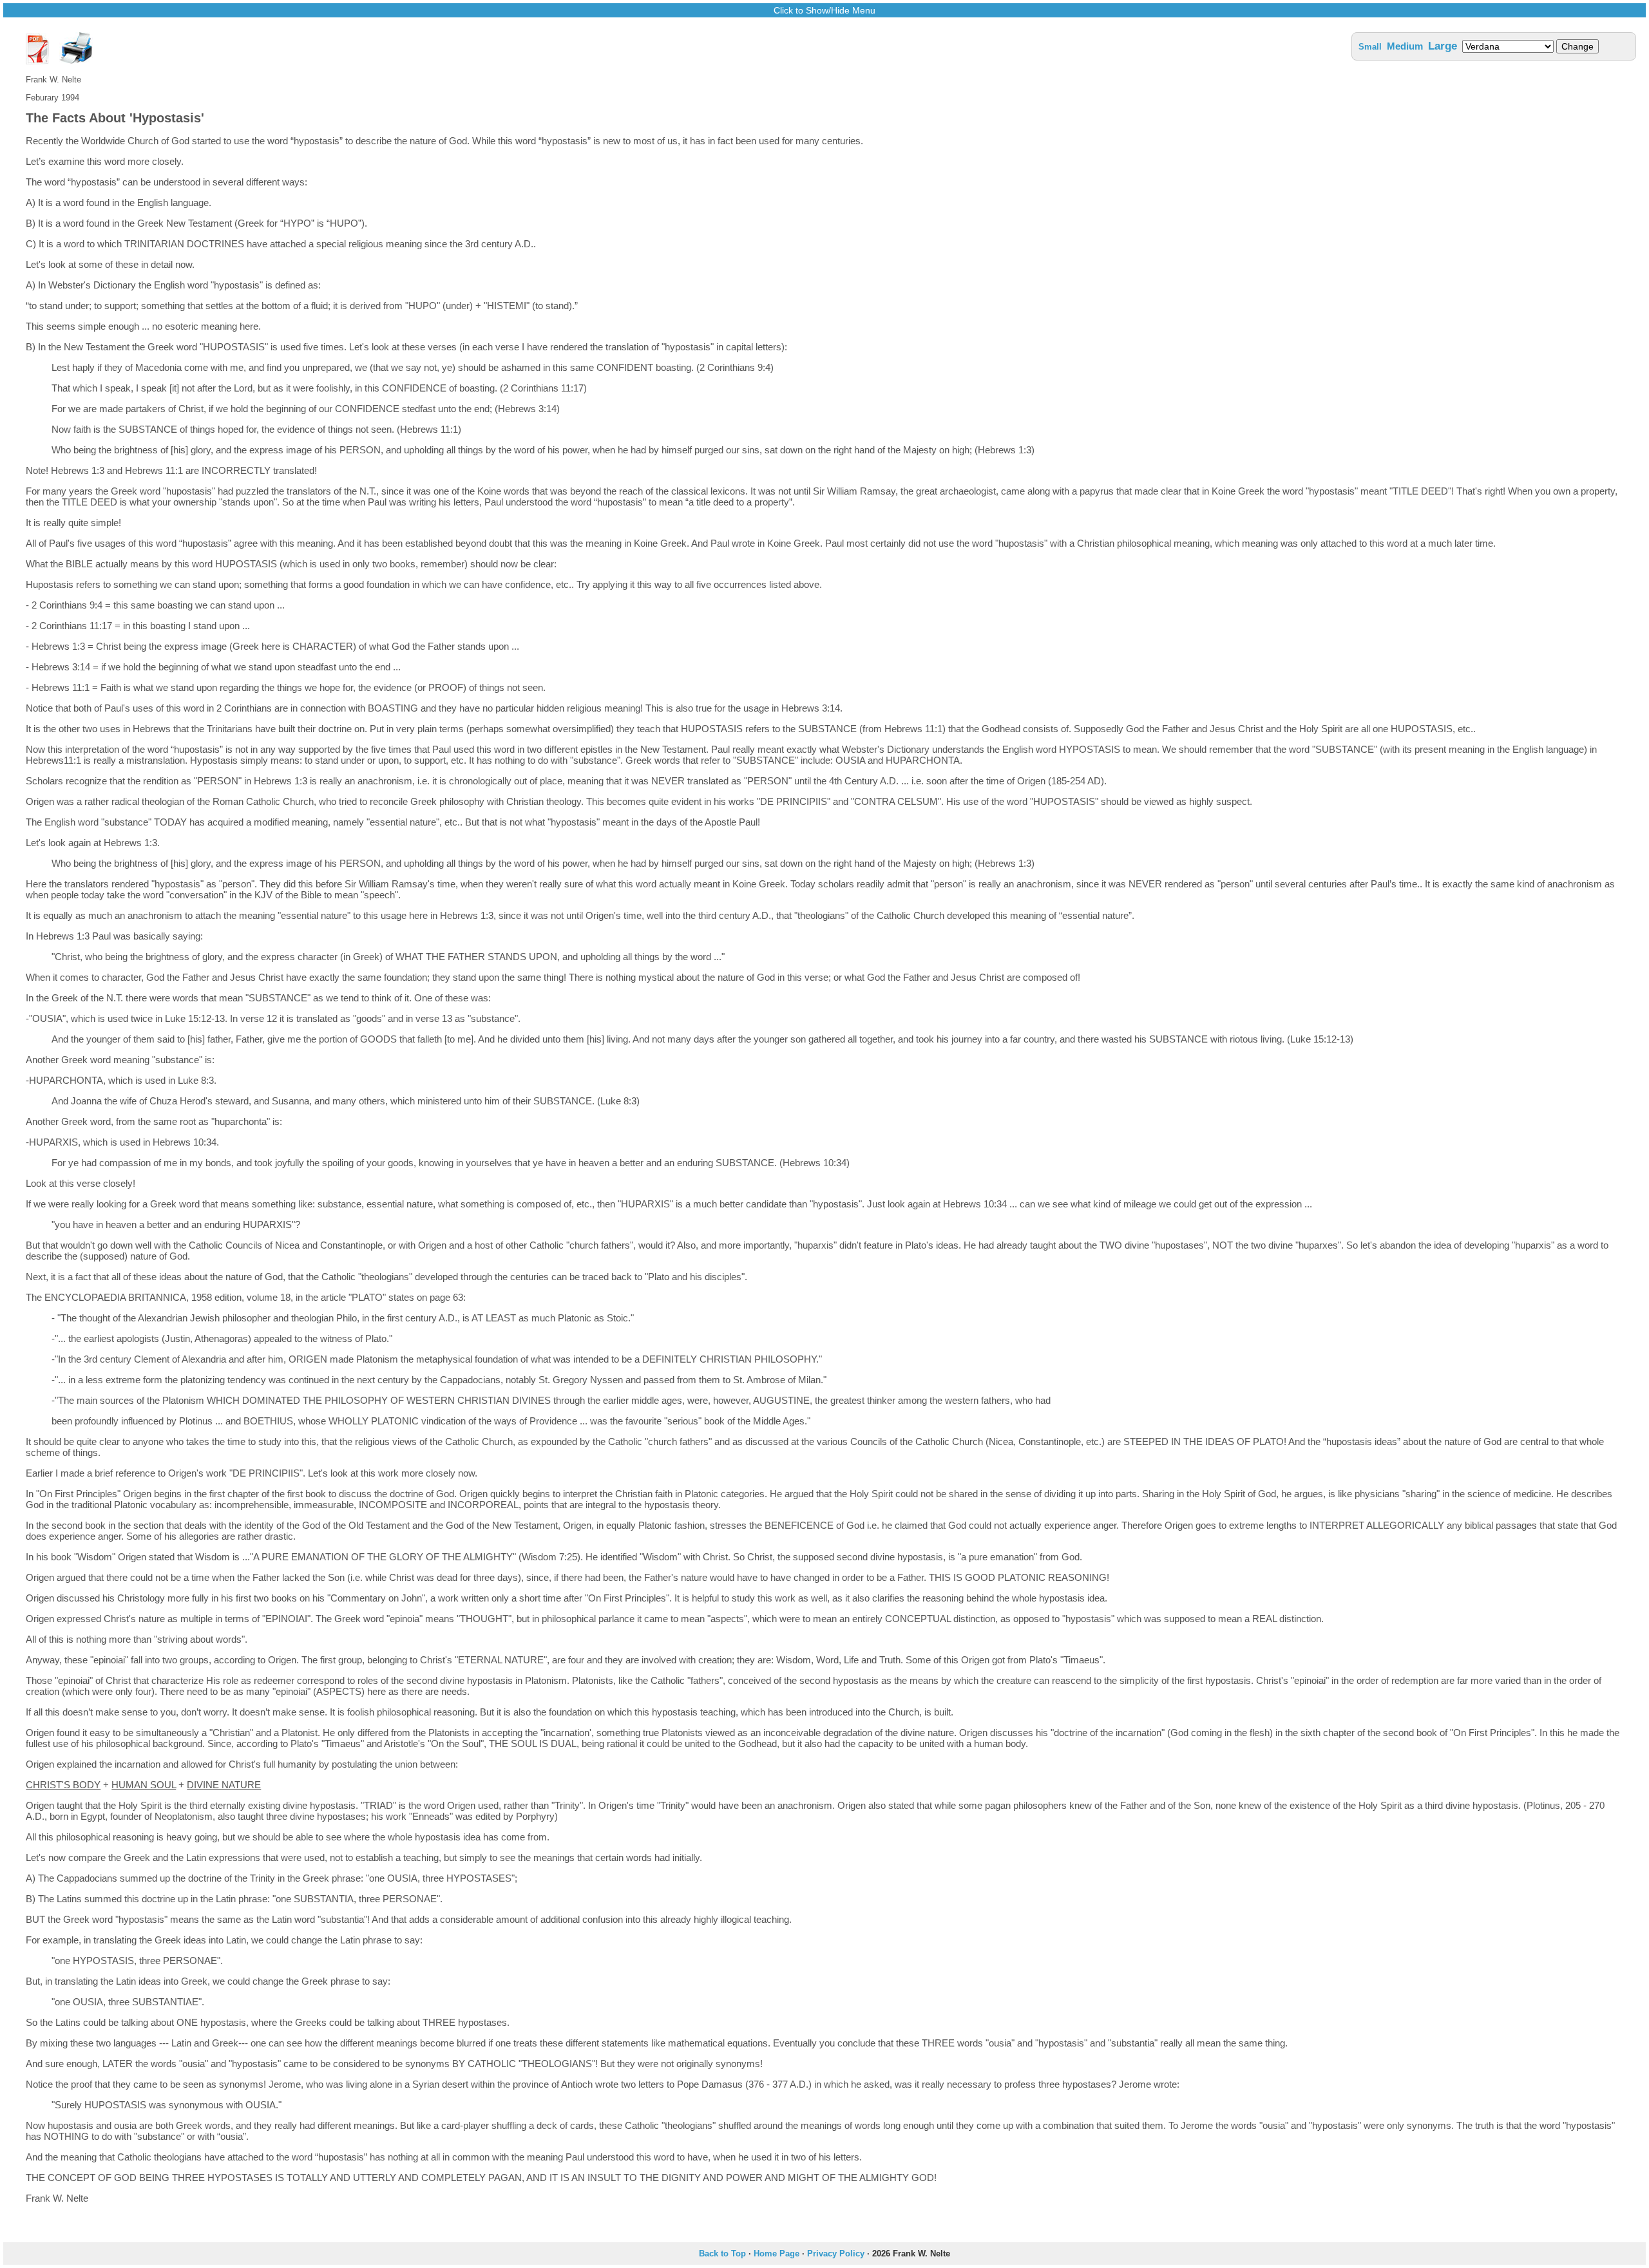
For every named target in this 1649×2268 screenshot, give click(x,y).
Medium (1405, 46)
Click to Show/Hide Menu (824, 10)
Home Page (777, 2254)
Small (1370, 47)
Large (1443, 46)
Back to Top (722, 2254)
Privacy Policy (836, 2254)
